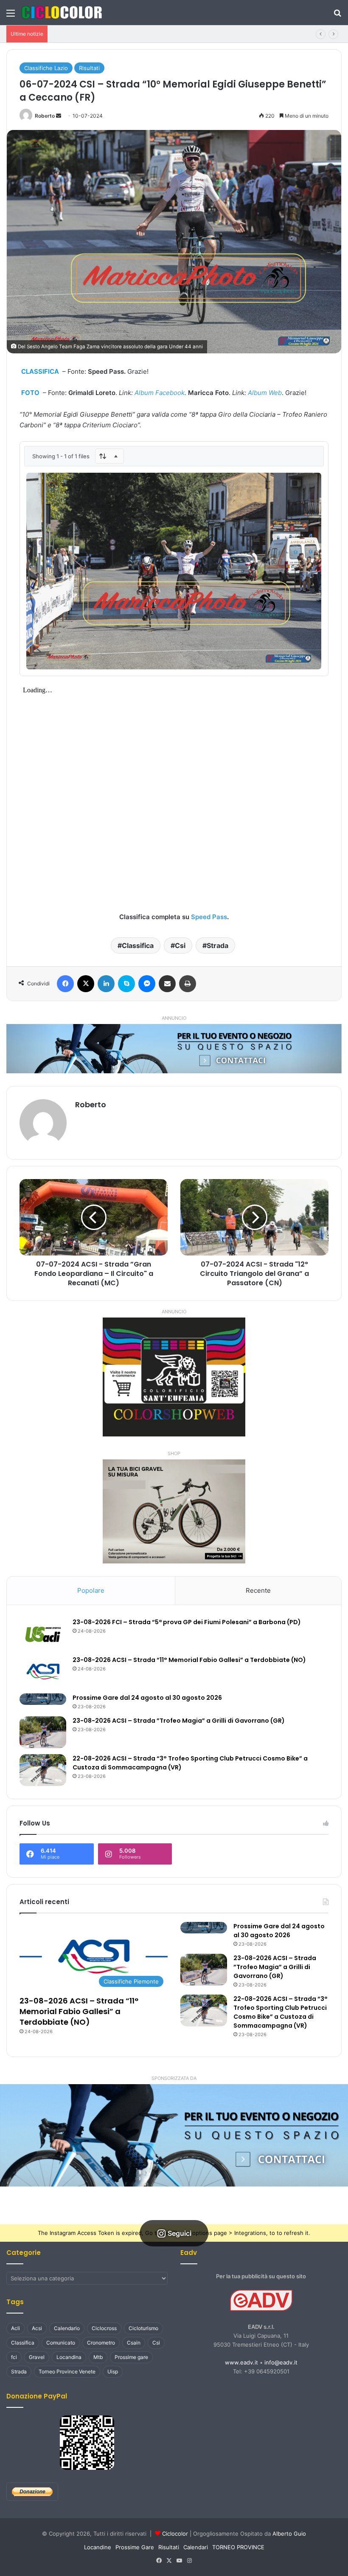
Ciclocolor (175, 2534)
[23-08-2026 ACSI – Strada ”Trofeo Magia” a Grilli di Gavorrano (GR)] (43, 1732)
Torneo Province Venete (67, 2371)
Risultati (89, 68)
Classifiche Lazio (46, 68)
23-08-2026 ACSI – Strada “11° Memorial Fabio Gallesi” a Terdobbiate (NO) (150, 34)
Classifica (138, 945)
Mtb (98, 2357)
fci (14, 2357)
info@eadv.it (281, 2362)
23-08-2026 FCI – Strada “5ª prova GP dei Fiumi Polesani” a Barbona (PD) (187, 1622)
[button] (174, 2135)
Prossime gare (131, 2357)
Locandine (98, 2547)
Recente (258, 1590)
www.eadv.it (241, 2362)
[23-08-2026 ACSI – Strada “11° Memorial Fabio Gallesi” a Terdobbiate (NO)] (43, 1672)
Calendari (196, 2547)
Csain (134, 2343)
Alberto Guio (289, 2534)
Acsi (37, 2328)
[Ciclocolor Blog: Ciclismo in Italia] (62, 13)
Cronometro (101, 2343)
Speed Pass (209, 917)
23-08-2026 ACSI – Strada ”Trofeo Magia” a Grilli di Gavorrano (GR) (179, 1721)
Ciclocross (104, 2328)
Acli (15, 2328)
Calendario (67, 2328)
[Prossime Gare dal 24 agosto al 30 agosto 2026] (43, 1699)
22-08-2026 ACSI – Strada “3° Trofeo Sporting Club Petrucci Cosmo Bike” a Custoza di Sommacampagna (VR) (281, 2012)
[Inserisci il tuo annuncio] (174, 1048)
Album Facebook (160, 393)
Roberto (45, 116)
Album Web (265, 393)
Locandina (69, 2357)
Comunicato (61, 2343)
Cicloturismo (143, 2328)
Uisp (113, 2371)
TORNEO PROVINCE (238, 2547)
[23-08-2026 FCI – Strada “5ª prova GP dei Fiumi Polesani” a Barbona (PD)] (43, 1634)
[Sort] (109, 456)
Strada (217, 945)
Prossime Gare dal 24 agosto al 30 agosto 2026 (147, 1698)
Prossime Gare (135, 2547)
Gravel (37, 2357)
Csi (180, 945)
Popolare (91, 1590)
